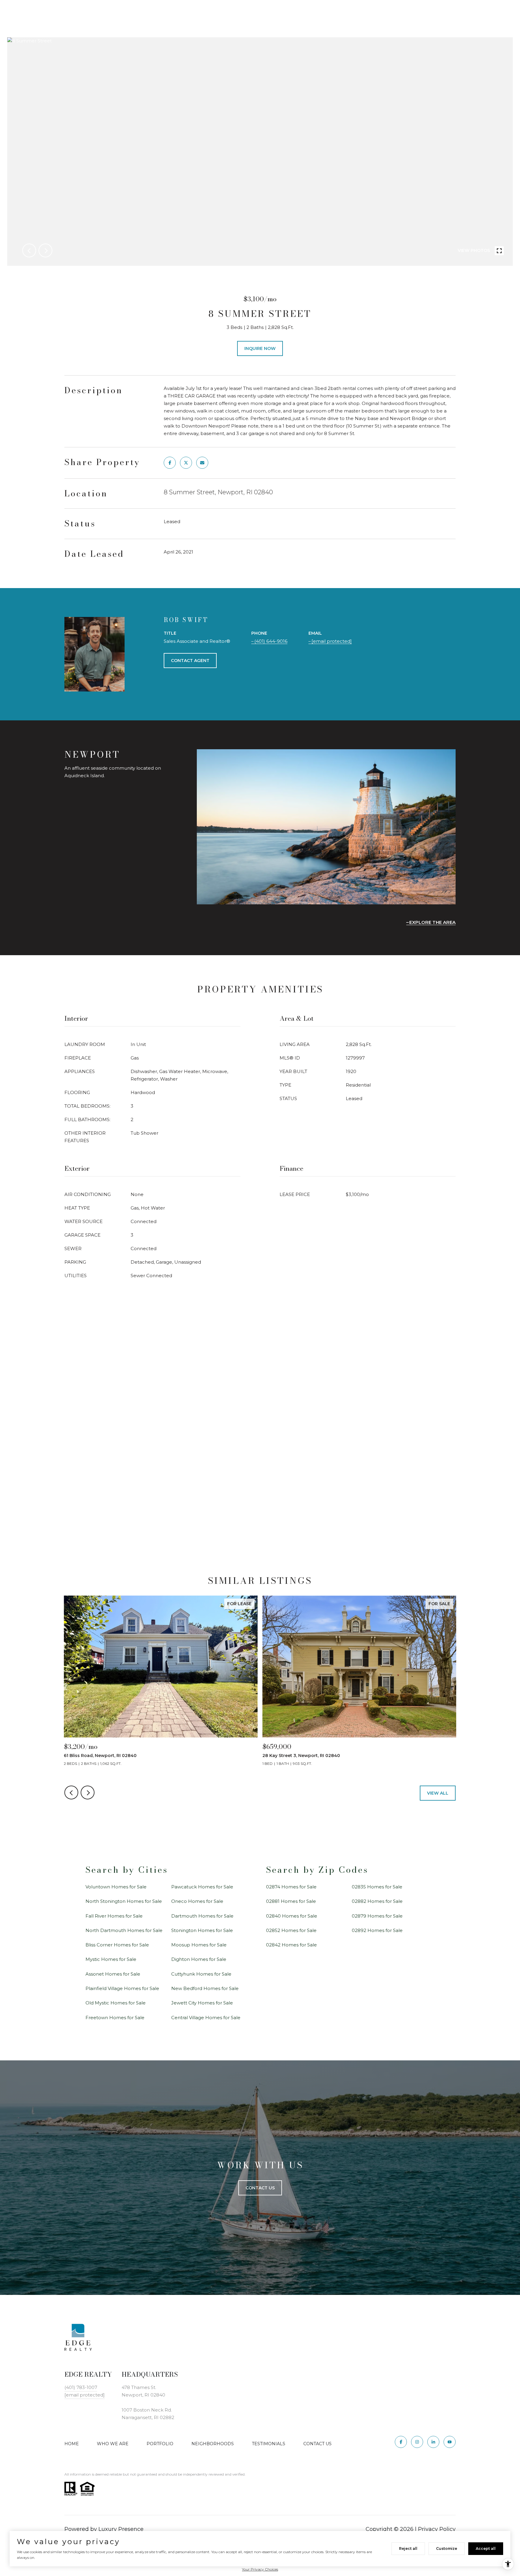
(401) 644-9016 (271, 641)
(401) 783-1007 (81, 2387)
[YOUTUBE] (450, 2442)
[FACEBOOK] (401, 2442)
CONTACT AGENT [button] (190, 661)
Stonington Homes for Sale (202, 1930)
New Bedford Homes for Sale (205, 1988)
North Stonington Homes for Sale (124, 1901)
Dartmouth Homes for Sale (202, 1916)
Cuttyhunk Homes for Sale (201, 1974)
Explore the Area (432, 922)
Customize (447, 2548)
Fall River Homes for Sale (114, 1916)
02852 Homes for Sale (291, 1930)
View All (438, 1793)
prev (29, 250)
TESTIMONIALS (269, 2444)
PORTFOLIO (160, 2444)
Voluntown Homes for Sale (116, 1887)
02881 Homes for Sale (291, 1901)
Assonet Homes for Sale (113, 1974)
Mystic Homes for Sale (111, 1959)
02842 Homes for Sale (291, 1945)
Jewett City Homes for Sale (202, 2003)
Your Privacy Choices (260, 2569)
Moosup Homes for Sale (199, 1945)
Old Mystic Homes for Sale (116, 2003)
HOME (72, 2444)
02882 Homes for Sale (377, 1901)
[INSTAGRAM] (417, 2442)
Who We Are (113, 2444)
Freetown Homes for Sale (115, 2018)
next (45, 250)
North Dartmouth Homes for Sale (124, 1930)
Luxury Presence (121, 2529)
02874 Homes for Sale (291, 1887)
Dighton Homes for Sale (199, 1959)
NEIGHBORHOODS (213, 2444)
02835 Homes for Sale (377, 1887)
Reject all (408, 2548)
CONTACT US (317, 2444)
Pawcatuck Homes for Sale (202, 1887)
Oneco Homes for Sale (197, 1901)
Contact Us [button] (260, 2188)
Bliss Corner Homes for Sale (117, 1945)
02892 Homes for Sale (377, 1930)
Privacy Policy (437, 2529)
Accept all (486, 2548)
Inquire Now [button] (260, 348)
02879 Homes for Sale (377, 1916)
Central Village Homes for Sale (206, 2018)
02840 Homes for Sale (292, 1916)
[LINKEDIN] (433, 2442)
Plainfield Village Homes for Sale (122, 1988)
